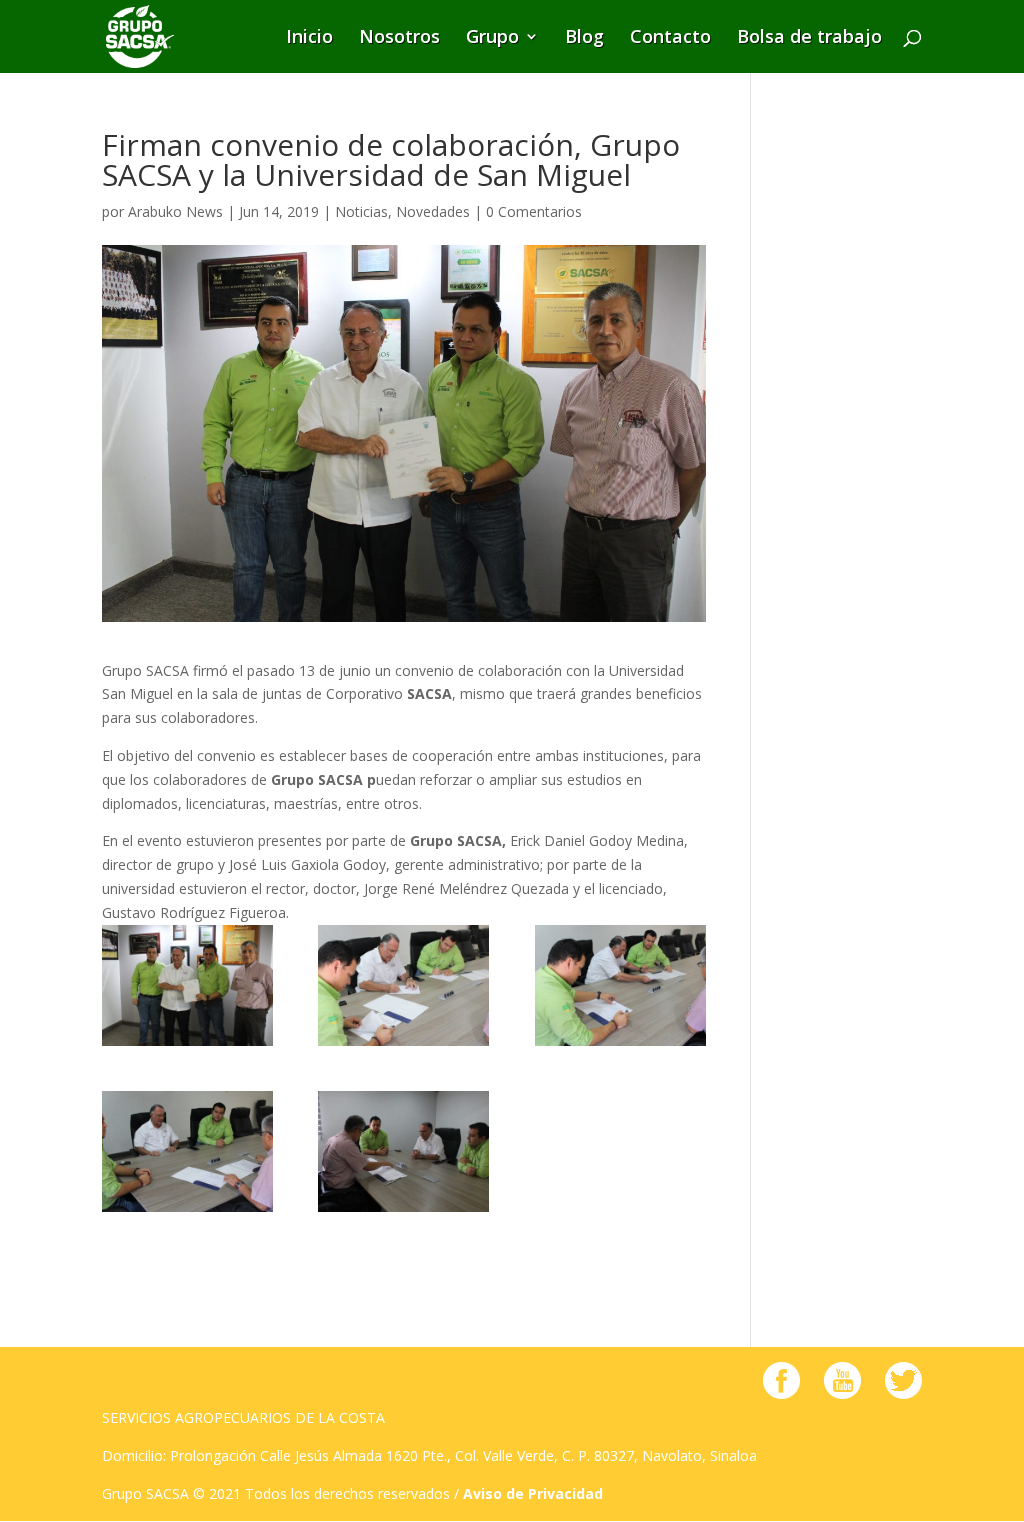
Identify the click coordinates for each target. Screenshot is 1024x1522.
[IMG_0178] (403, 985)
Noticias (361, 211)
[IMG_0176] (187, 1151)
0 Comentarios (534, 211)
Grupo (492, 39)
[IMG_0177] (620, 985)
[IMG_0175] (403, 1151)
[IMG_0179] (187, 985)
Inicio (309, 39)
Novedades (433, 211)
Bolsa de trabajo (809, 39)
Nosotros (399, 39)
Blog (584, 39)
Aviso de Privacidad (533, 1493)
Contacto (670, 39)
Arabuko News (175, 211)
